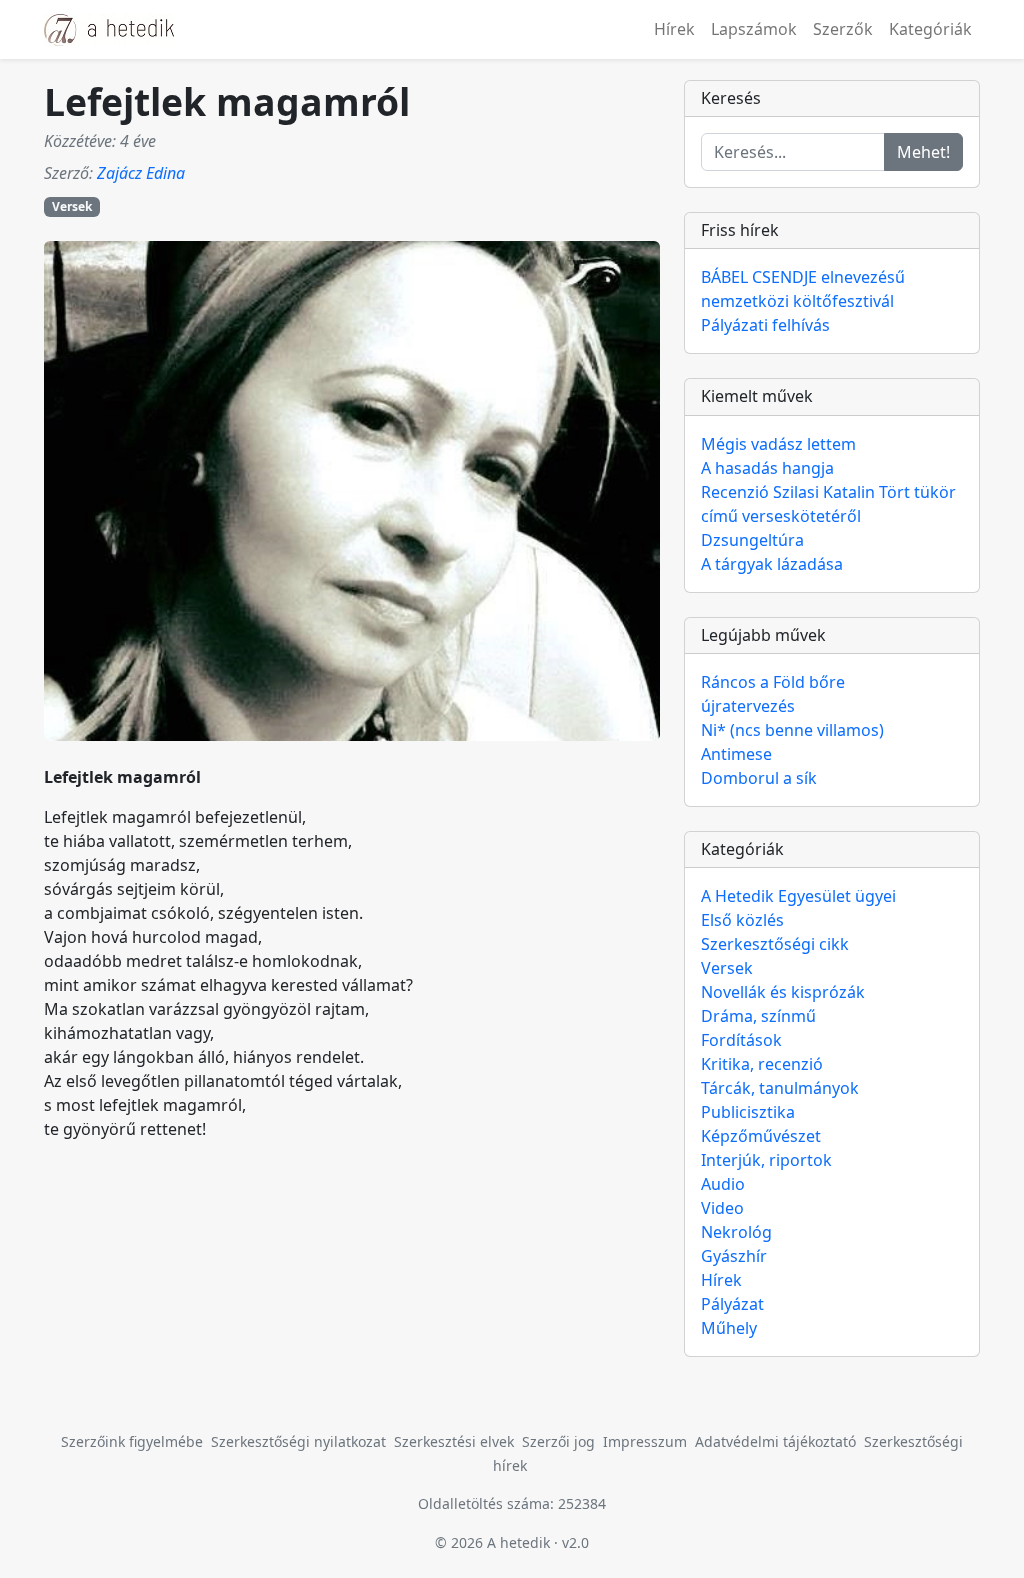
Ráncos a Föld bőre (773, 682)
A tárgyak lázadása (772, 564)
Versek (72, 206)
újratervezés (748, 706)
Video (722, 1208)
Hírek (674, 29)
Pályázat (732, 1304)
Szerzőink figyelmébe (132, 1441)
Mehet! (923, 152)
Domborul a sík (759, 778)
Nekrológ (736, 1232)
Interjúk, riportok (766, 1160)
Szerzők (843, 29)
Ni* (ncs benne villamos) (792, 730)
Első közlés (742, 920)
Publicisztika (748, 1112)
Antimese (736, 754)
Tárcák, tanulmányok (780, 1088)
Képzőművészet (761, 1136)
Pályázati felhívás (765, 325)
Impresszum (645, 1441)
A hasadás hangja (767, 468)
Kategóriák (930, 29)
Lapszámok (754, 29)
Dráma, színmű (758, 1016)
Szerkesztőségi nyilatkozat (298, 1441)
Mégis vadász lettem (778, 444)
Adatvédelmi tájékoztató (775, 1441)
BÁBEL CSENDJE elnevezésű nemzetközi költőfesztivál (803, 289)
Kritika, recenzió (762, 1064)
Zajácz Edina (141, 173)
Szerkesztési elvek (454, 1441)
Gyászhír (734, 1256)
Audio (723, 1184)
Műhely (729, 1328)
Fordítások (741, 1040)
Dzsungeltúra (752, 540)
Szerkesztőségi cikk (775, 944)
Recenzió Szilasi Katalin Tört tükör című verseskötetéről (828, 504)
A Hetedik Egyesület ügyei (798, 896)
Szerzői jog (558, 1441)
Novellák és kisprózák (783, 992)
